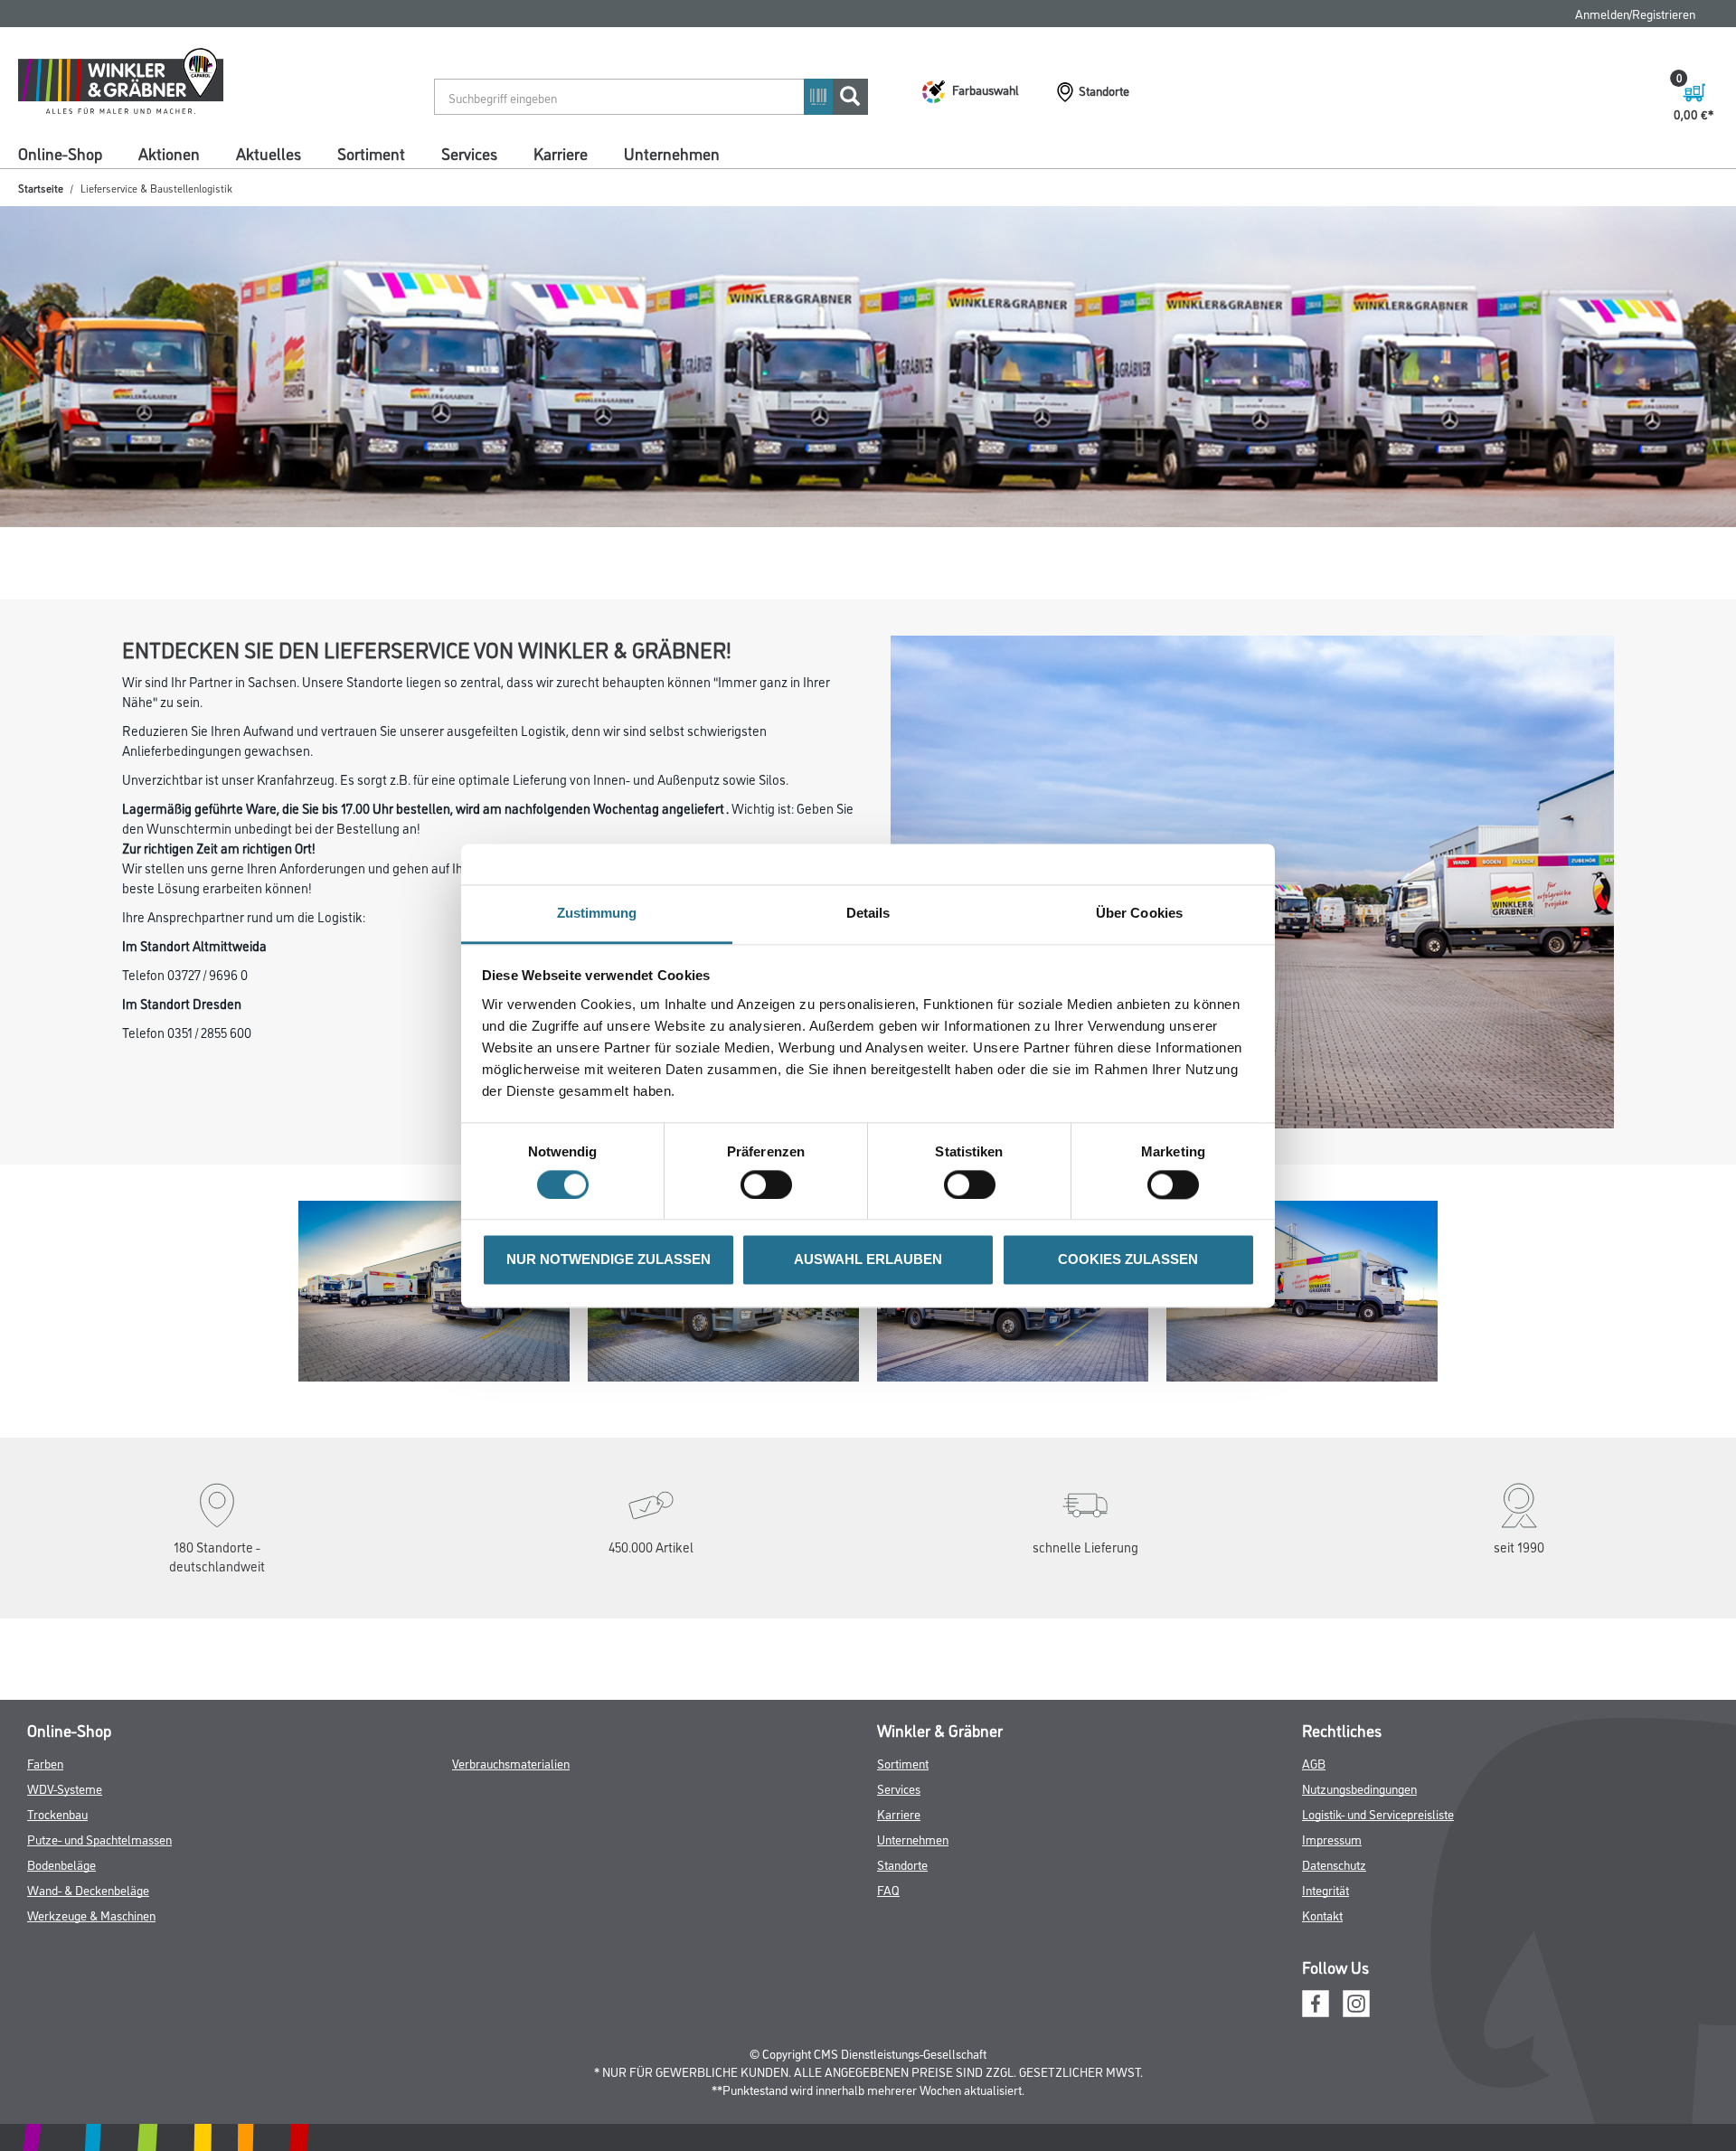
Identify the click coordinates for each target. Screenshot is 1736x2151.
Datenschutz (1334, 1925)
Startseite (41, 218)
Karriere (561, 153)
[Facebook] (1316, 2063)
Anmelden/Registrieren (1635, 13)
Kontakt (1322, 1976)
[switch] (771, 1184)
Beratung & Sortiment (75, 183)
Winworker (1382, 183)
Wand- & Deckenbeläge (88, 1951)
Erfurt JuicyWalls (948, 183)
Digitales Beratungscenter (643, 183)
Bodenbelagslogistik (471, 183)
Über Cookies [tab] (1139, 913)
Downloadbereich (807, 183)
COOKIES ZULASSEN (1128, 1260)
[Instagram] (1356, 2063)
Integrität (1326, 1951)
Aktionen (169, 153)
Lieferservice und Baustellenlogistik (275, 183)
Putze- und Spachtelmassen (99, 1900)
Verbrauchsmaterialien (511, 1824)
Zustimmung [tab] (597, 913)
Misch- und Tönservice (1244, 183)
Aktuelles (269, 153)
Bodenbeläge (61, 1925)
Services (469, 153)
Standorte (902, 1925)
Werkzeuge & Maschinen (91, 1976)
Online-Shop (60, 153)
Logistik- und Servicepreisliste (1378, 1875)
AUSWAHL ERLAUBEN (868, 1260)
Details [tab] (868, 913)
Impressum (1332, 1900)
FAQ (1489, 13)
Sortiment (371, 153)
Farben (45, 1824)
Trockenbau (57, 1875)
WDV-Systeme (65, 1849)
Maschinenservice (1091, 183)
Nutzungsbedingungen (1359, 1849)
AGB (1314, 1824)
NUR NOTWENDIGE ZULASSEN (609, 1260)
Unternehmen (672, 153)
